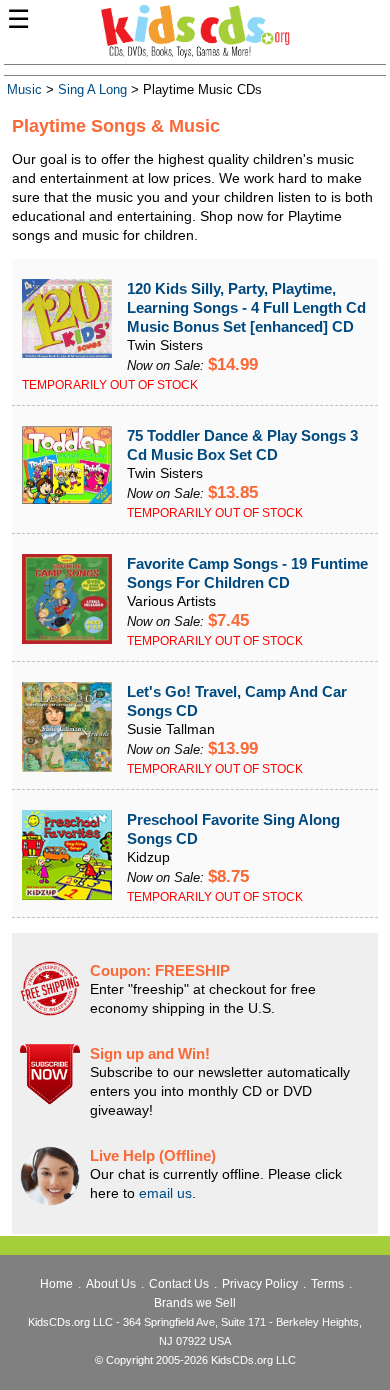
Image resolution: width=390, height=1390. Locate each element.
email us (165, 1193)
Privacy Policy (260, 1284)
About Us (111, 1284)
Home (56, 1284)
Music (24, 90)
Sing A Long (92, 90)
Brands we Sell (195, 1303)
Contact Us (179, 1284)
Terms (327, 1284)
